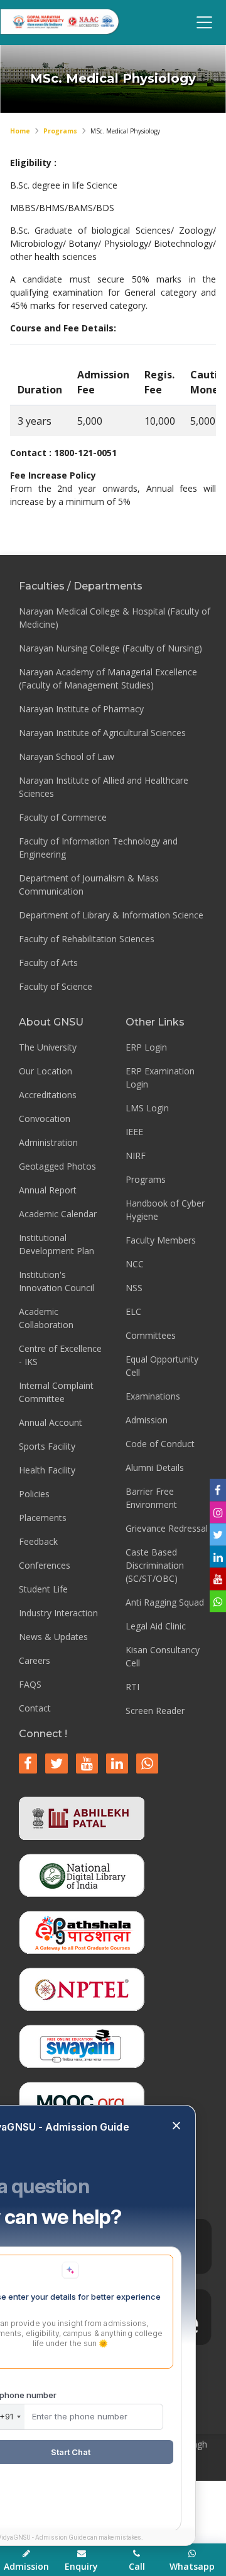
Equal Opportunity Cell (162, 1366)
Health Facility (47, 1470)
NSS (134, 1288)
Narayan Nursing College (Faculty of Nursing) (110, 648)
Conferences (45, 1565)
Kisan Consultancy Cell (163, 1656)
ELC (133, 1311)
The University (48, 1047)
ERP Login (146, 1047)
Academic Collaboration (46, 1318)
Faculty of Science (56, 986)
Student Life (43, 1589)
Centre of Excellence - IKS (60, 1355)
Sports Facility (47, 1446)
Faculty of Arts (48, 963)
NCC (135, 1264)
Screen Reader (155, 1711)
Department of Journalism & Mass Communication (89, 885)
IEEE (134, 1132)
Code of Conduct (160, 1444)
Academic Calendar (58, 1214)
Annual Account (51, 1422)
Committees (151, 1335)
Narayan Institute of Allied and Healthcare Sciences (104, 787)
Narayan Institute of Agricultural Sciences (102, 733)
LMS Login (147, 1108)
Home (20, 131)
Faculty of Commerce (63, 817)
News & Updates (53, 1637)
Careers (35, 1660)
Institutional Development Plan (56, 1244)
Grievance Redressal (167, 1528)
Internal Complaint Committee (56, 1392)
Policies (34, 1494)
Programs (60, 131)
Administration (48, 1142)
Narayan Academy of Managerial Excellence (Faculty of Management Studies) (108, 678)
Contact (35, 1708)
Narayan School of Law (67, 756)
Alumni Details (155, 1467)
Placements (43, 1518)
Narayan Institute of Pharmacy (81, 709)
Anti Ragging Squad (165, 1602)
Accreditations (48, 1095)
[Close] (176, 2127)
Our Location (46, 1071)
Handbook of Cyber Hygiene (165, 1210)
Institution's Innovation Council (56, 1281)
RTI (132, 1687)
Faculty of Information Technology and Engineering (98, 848)
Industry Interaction (58, 1613)
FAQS (30, 1684)
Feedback (38, 1541)
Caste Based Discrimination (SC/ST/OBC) (155, 1565)
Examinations (153, 1396)
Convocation (45, 1119)
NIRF (136, 1156)
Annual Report (48, 1190)
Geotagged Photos (57, 1166)
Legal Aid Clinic (156, 1626)
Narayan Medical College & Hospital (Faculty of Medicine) (115, 618)
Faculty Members (161, 1240)
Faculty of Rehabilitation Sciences (87, 939)
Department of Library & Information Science (111, 915)
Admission (147, 1420)
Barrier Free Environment (151, 1498)
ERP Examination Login (160, 1078)
